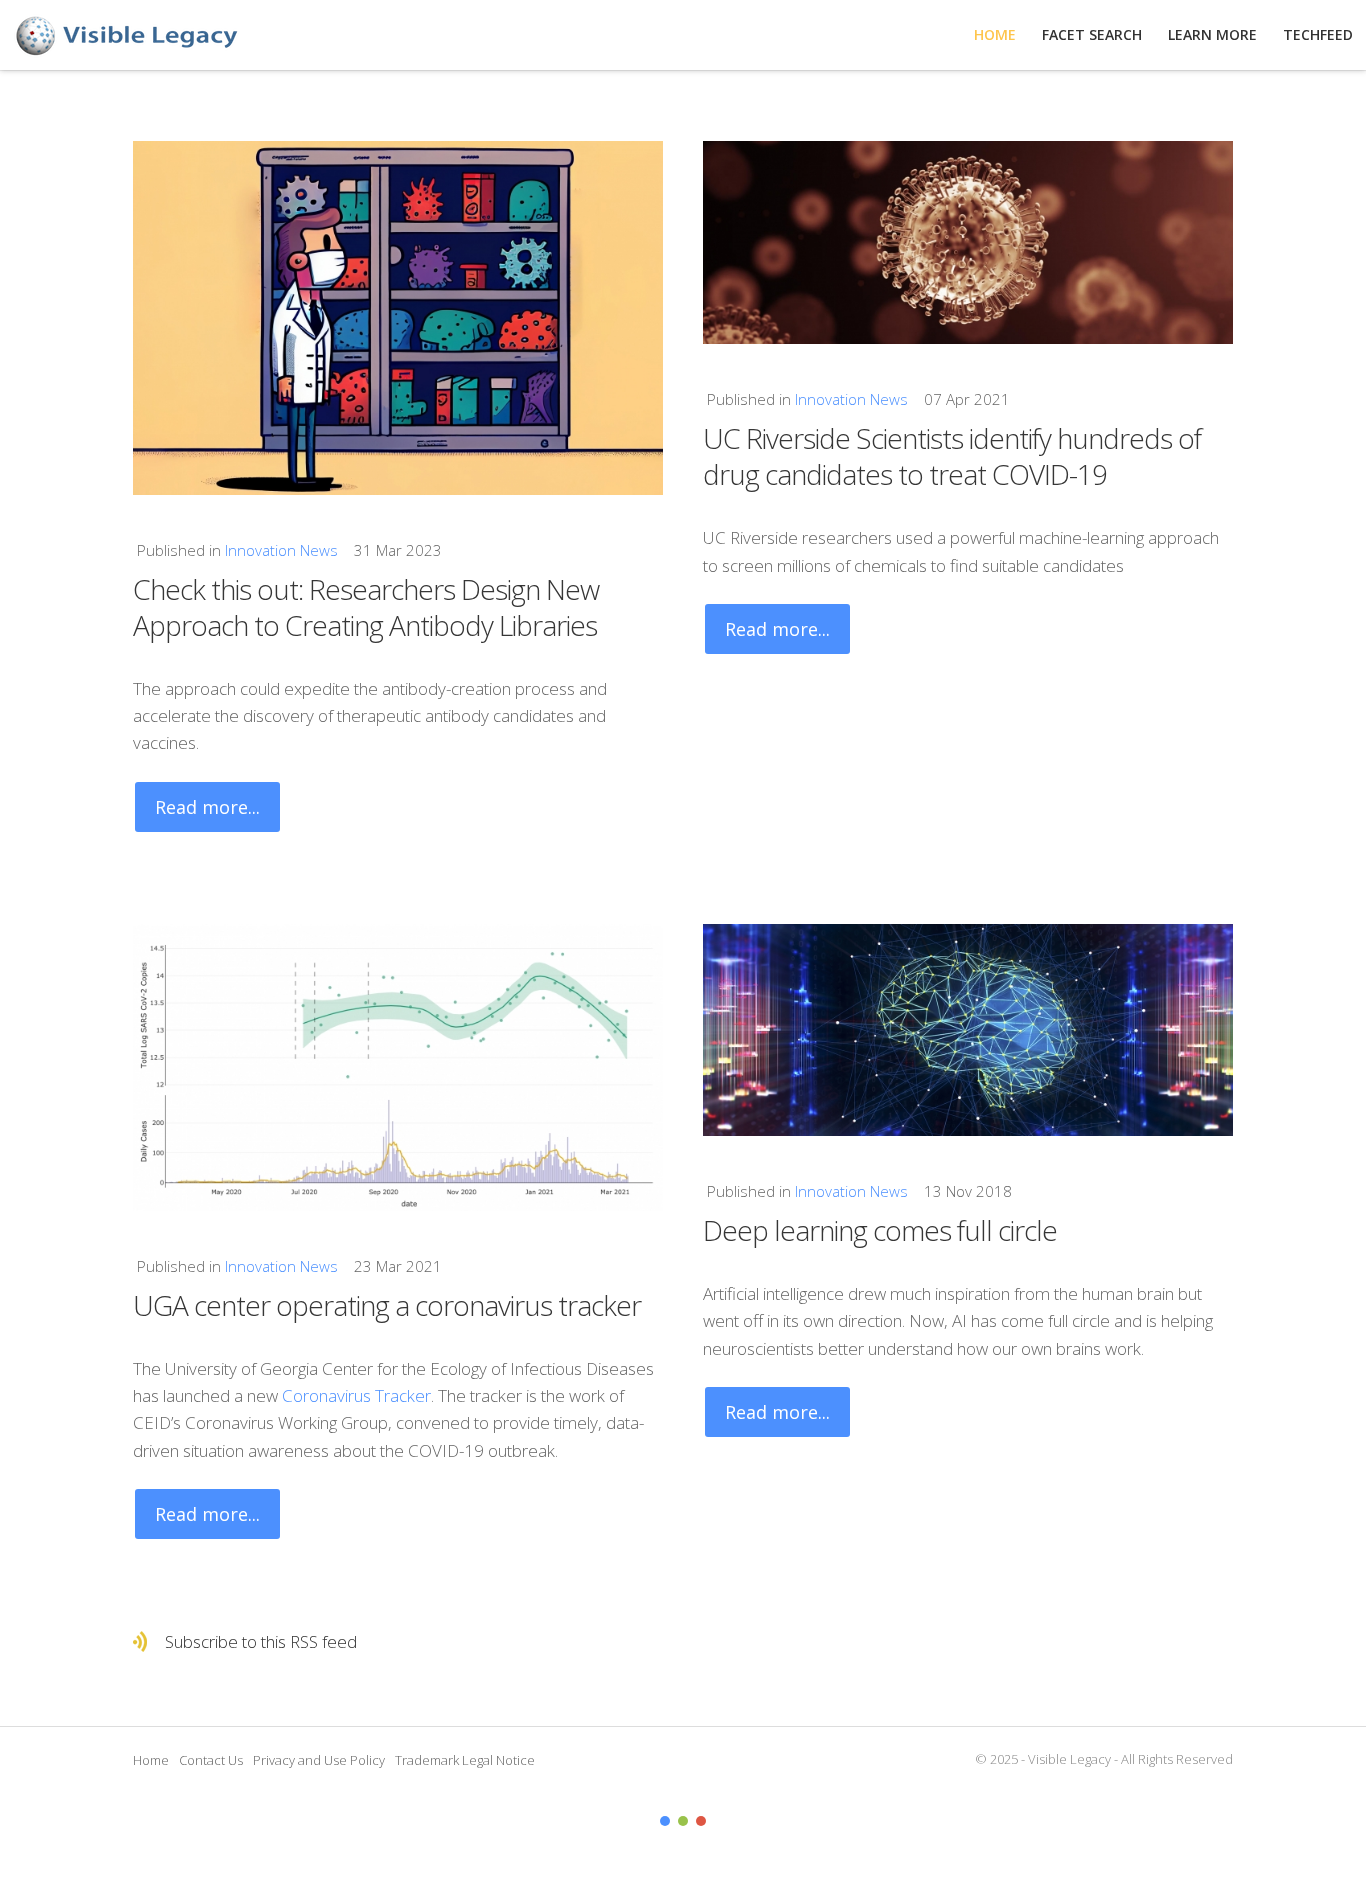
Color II (683, 1821)
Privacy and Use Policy (319, 1760)
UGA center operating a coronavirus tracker (387, 1305)
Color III (701, 1821)
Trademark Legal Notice (465, 1760)
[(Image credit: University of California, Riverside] (968, 242)
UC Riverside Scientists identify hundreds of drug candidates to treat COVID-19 (952, 456)
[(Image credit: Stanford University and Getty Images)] (968, 1030)
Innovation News (281, 550)
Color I (665, 1821)
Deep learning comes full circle (880, 1230)
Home (151, 1760)
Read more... (207, 807)
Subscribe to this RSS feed (261, 1641)
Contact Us (211, 1760)
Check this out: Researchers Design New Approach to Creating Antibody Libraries (366, 607)
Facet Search (1092, 34)
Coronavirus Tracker (356, 1395)
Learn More (1212, 34)
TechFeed (1318, 34)
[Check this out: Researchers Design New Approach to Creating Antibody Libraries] (398, 318)
